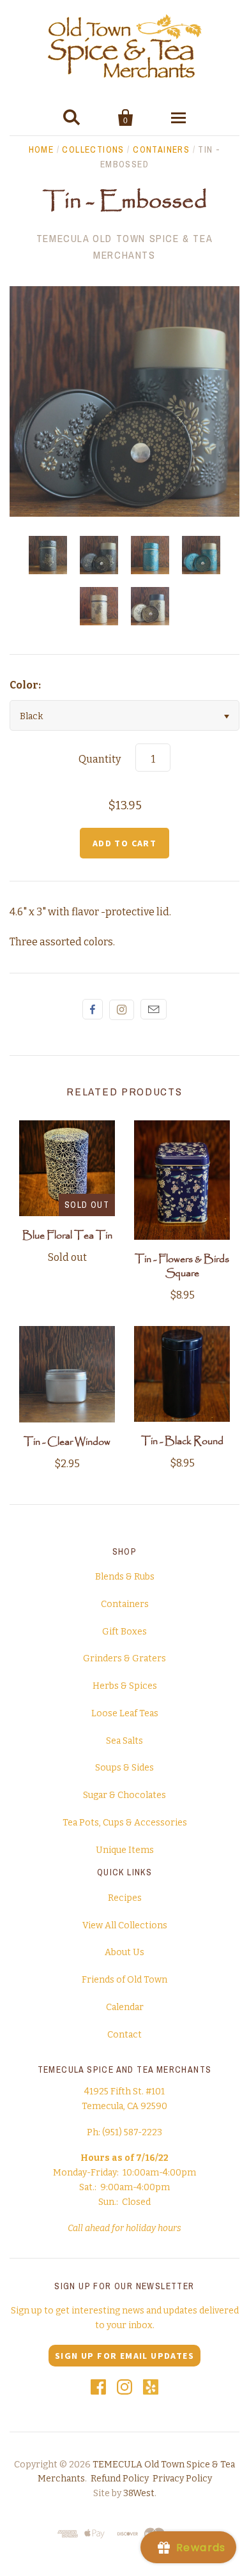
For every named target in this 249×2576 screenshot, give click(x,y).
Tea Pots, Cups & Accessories (125, 1823)
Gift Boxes (124, 1632)
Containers (161, 149)
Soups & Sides (124, 1768)
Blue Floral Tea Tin (67, 1236)
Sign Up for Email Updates (124, 2356)
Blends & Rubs (125, 1577)
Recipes (125, 1898)
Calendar (125, 2007)
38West (139, 2493)
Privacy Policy (182, 2479)
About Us (124, 1952)
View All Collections (125, 1925)
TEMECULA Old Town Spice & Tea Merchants (124, 247)
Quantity (100, 759)
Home (41, 149)
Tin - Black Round (182, 1441)
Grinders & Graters (124, 1658)
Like (93, 1009)
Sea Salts (124, 1741)
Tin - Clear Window (67, 1442)
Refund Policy (120, 2479)
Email (154, 1009)
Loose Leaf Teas (125, 1713)
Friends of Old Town (124, 1980)
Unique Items (125, 1850)
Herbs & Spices (125, 1686)
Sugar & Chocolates (124, 1795)
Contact (124, 2035)
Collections (93, 149)
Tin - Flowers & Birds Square (182, 1266)
